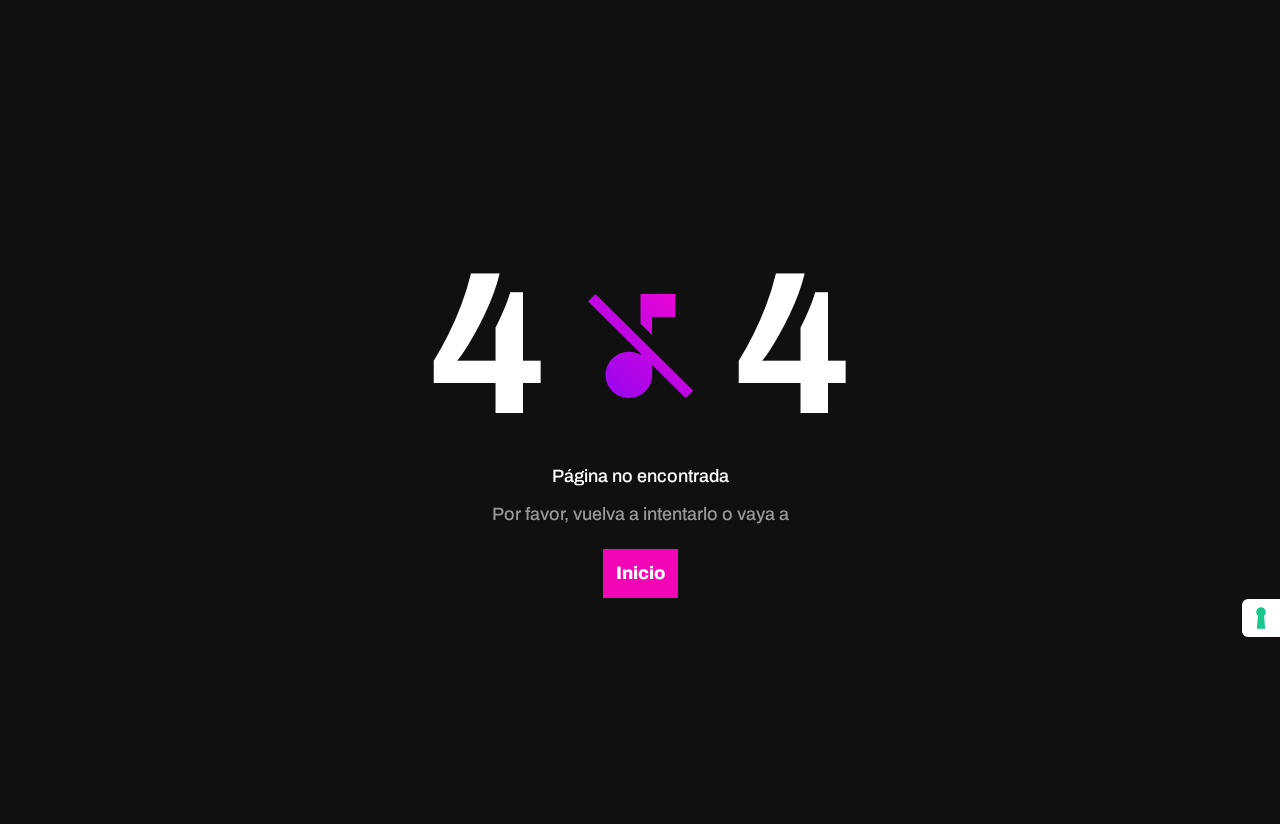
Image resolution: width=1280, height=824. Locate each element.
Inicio (640, 573)
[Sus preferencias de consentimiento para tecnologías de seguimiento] (1261, 618)
